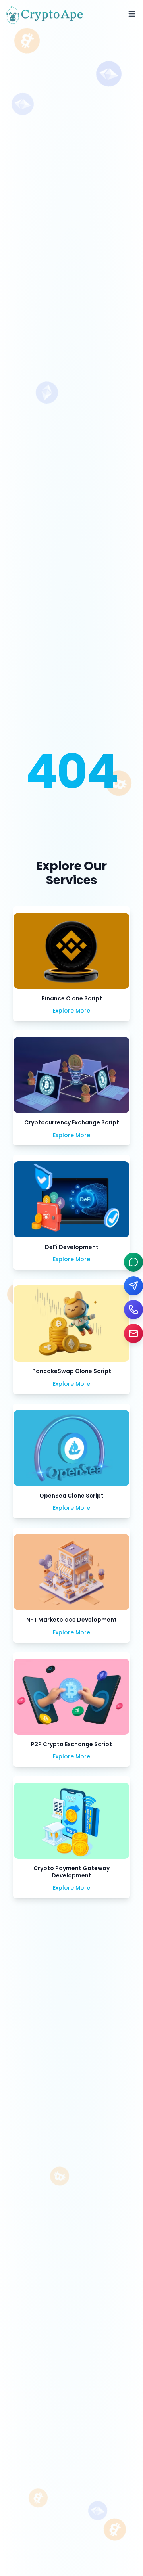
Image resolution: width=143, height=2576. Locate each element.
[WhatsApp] (133, 1262)
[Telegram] (133, 1286)
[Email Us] (133, 1333)
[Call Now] (133, 1310)
